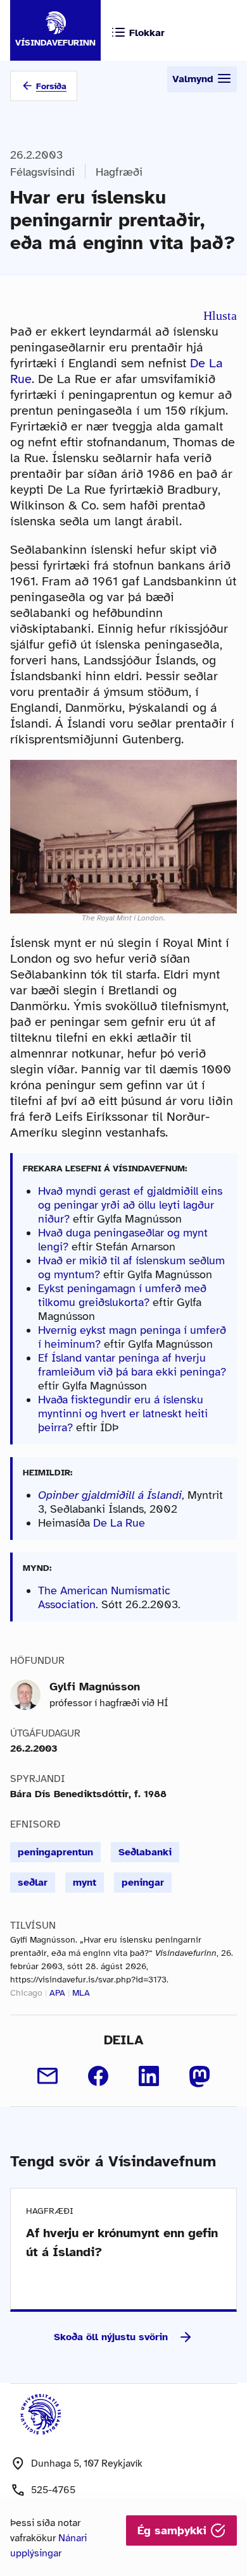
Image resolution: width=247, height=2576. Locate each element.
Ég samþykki (174, 2530)
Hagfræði (119, 172)
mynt (85, 1883)
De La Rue (119, 1523)
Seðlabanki (145, 1852)
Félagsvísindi (42, 172)
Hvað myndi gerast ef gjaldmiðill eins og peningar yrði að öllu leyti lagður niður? (130, 1205)
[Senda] (47, 2076)
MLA (81, 1993)
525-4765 (53, 2490)
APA (57, 1993)
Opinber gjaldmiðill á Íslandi (110, 1495)
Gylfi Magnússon (95, 1687)
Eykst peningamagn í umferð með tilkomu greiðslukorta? (122, 1295)
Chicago (26, 1993)
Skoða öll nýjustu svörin (111, 2337)
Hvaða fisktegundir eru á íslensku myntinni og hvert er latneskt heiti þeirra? (123, 1413)
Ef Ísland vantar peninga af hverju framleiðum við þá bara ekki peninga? (132, 1365)
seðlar (33, 1883)
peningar (143, 1883)
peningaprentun (55, 1852)
